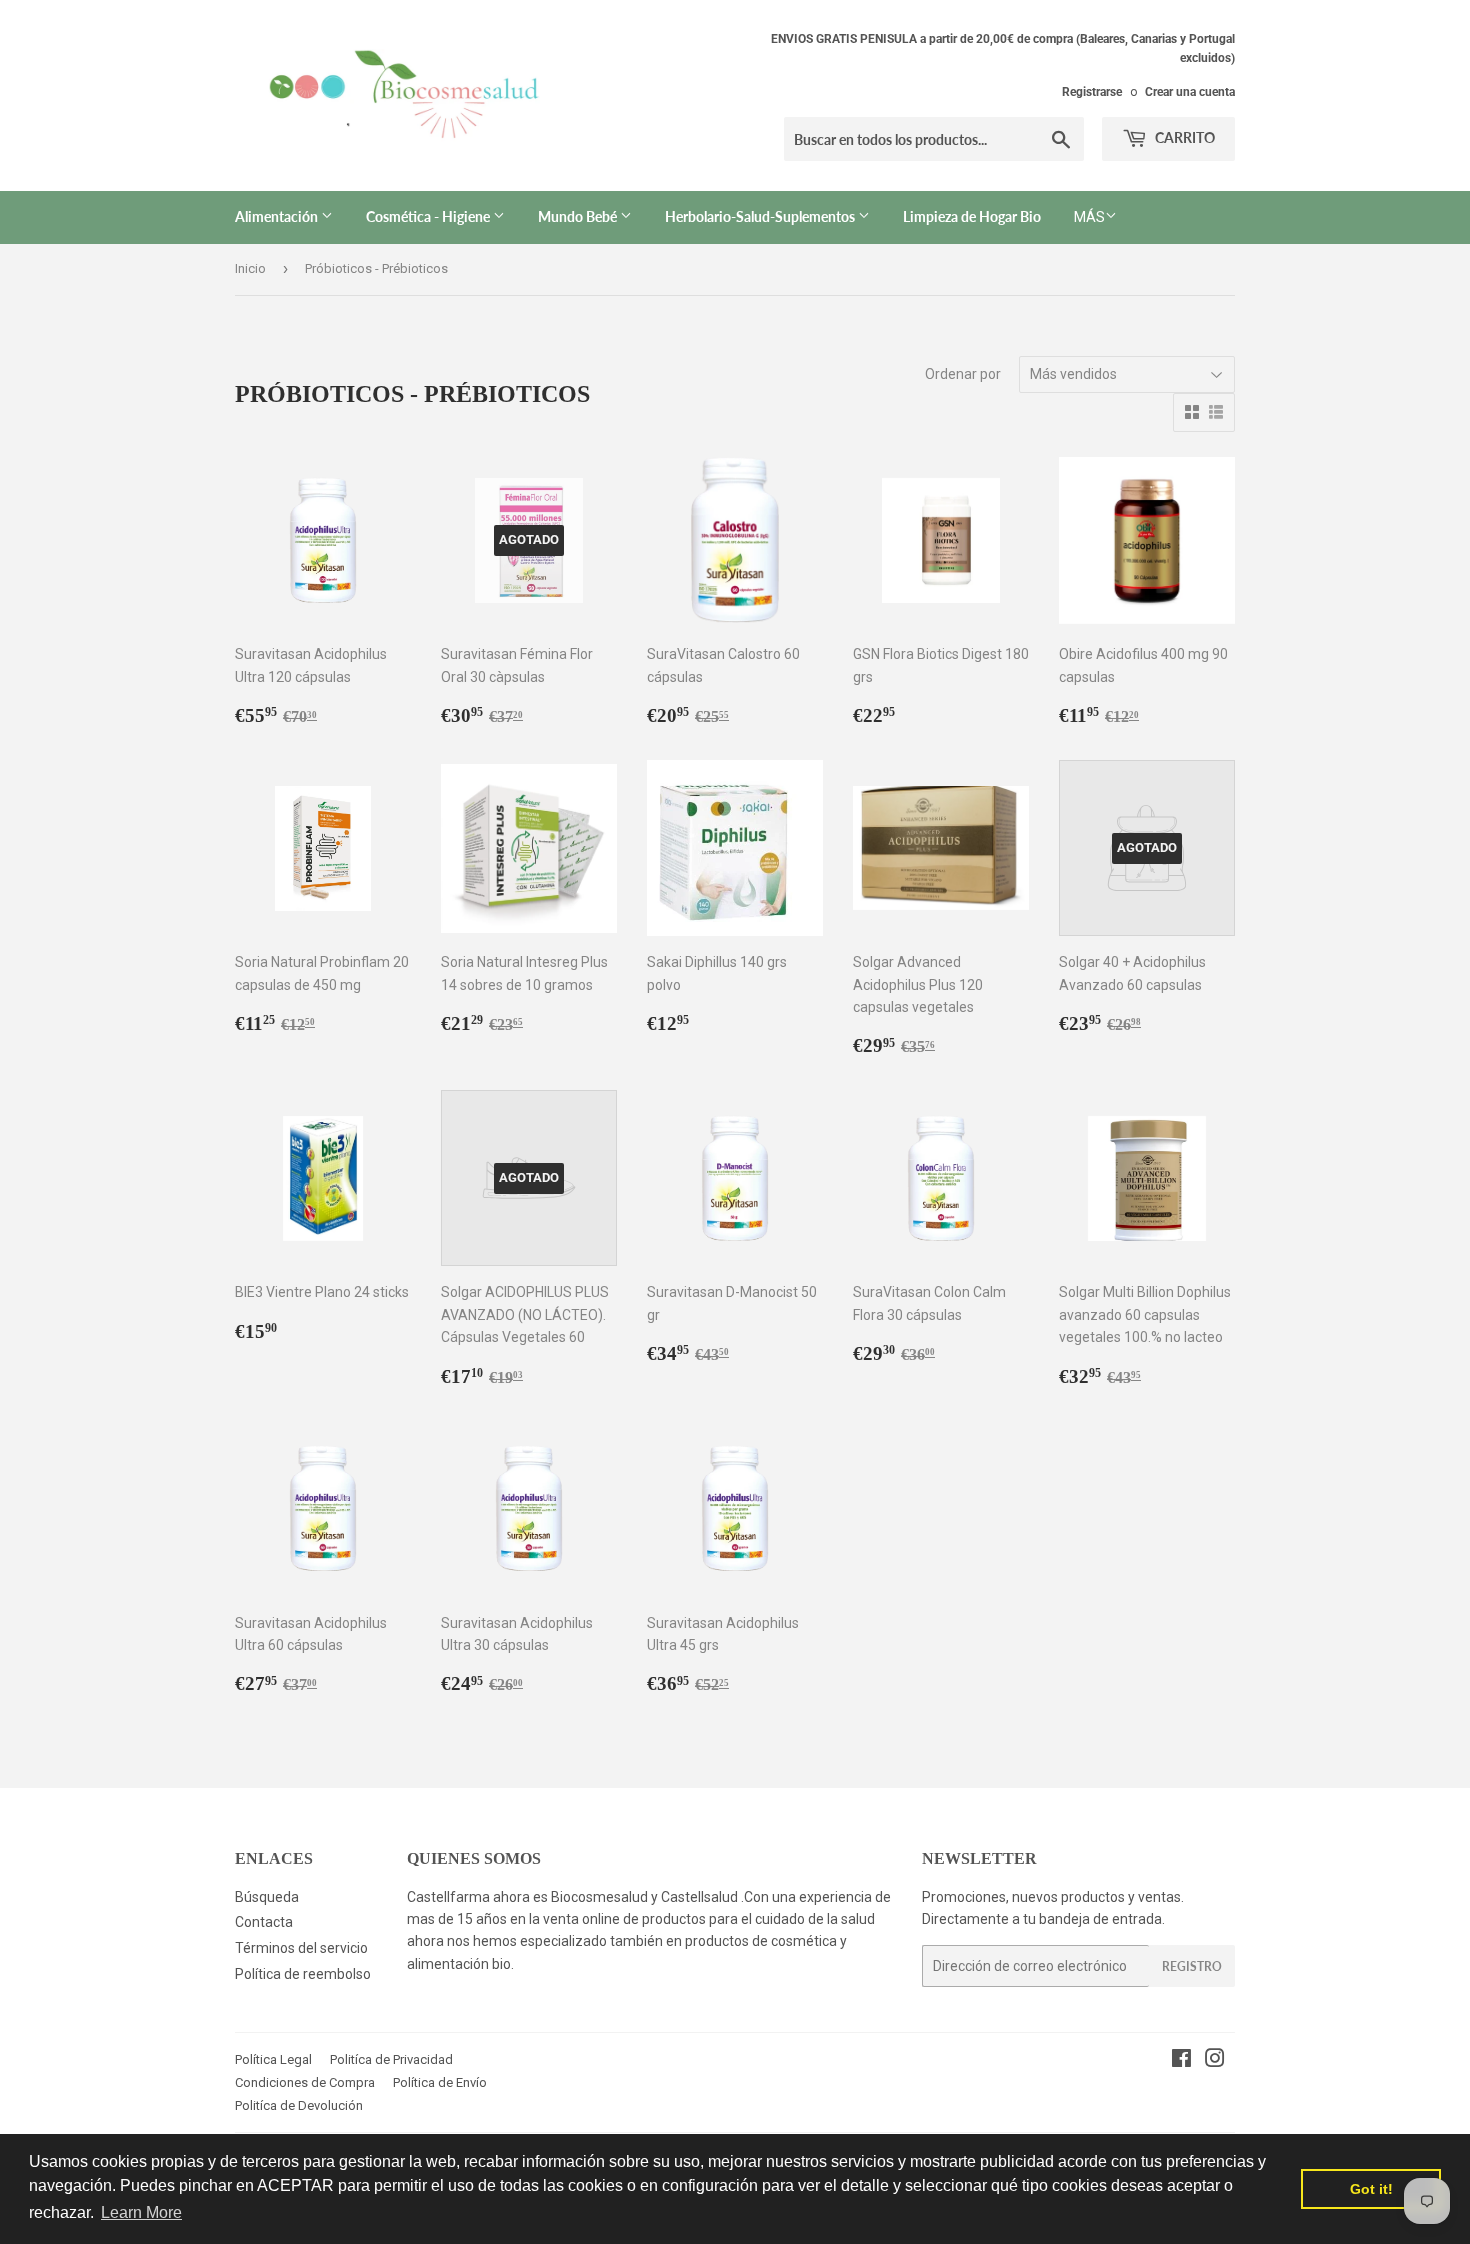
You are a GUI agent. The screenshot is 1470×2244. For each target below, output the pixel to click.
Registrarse (1092, 92)
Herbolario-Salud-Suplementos (761, 216)
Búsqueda (267, 1897)
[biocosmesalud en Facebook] (1181, 2061)
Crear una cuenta (1190, 92)
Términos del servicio (301, 1948)
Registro (1192, 1966)
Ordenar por (963, 374)
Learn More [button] (141, 2212)
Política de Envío (440, 2082)
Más (1089, 217)
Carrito (1183, 137)
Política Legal (273, 2059)
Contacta (264, 1922)
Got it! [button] (1371, 2189)
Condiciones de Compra (305, 2082)
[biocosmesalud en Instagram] (1215, 2061)
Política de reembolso (303, 1974)
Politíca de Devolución (299, 2105)
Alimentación (278, 216)
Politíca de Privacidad (391, 2059)
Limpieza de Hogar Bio (972, 216)
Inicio (250, 268)
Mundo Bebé (579, 216)
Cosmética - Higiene (429, 216)
